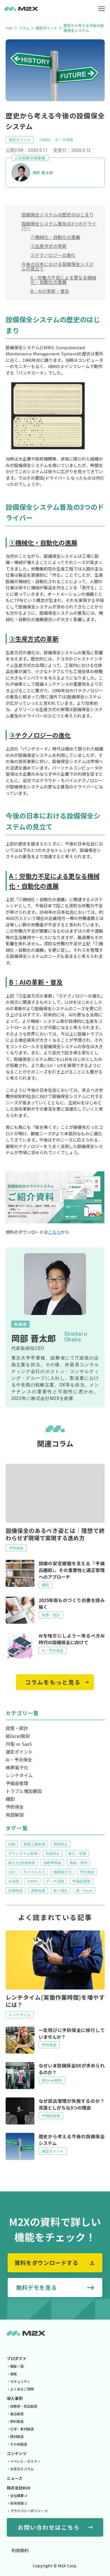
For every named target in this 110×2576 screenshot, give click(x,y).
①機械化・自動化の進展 (55, 237)
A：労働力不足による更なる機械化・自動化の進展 (63, 280)
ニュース (15, 2478)
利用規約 (20, 2550)
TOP (9, 28)
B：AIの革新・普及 (50, 291)
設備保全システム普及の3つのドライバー (59, 226)
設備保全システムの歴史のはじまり (58, 215)
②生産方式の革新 (49, 246)
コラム (24, 28)
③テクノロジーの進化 (53, 255)
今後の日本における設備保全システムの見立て (58, 266)
